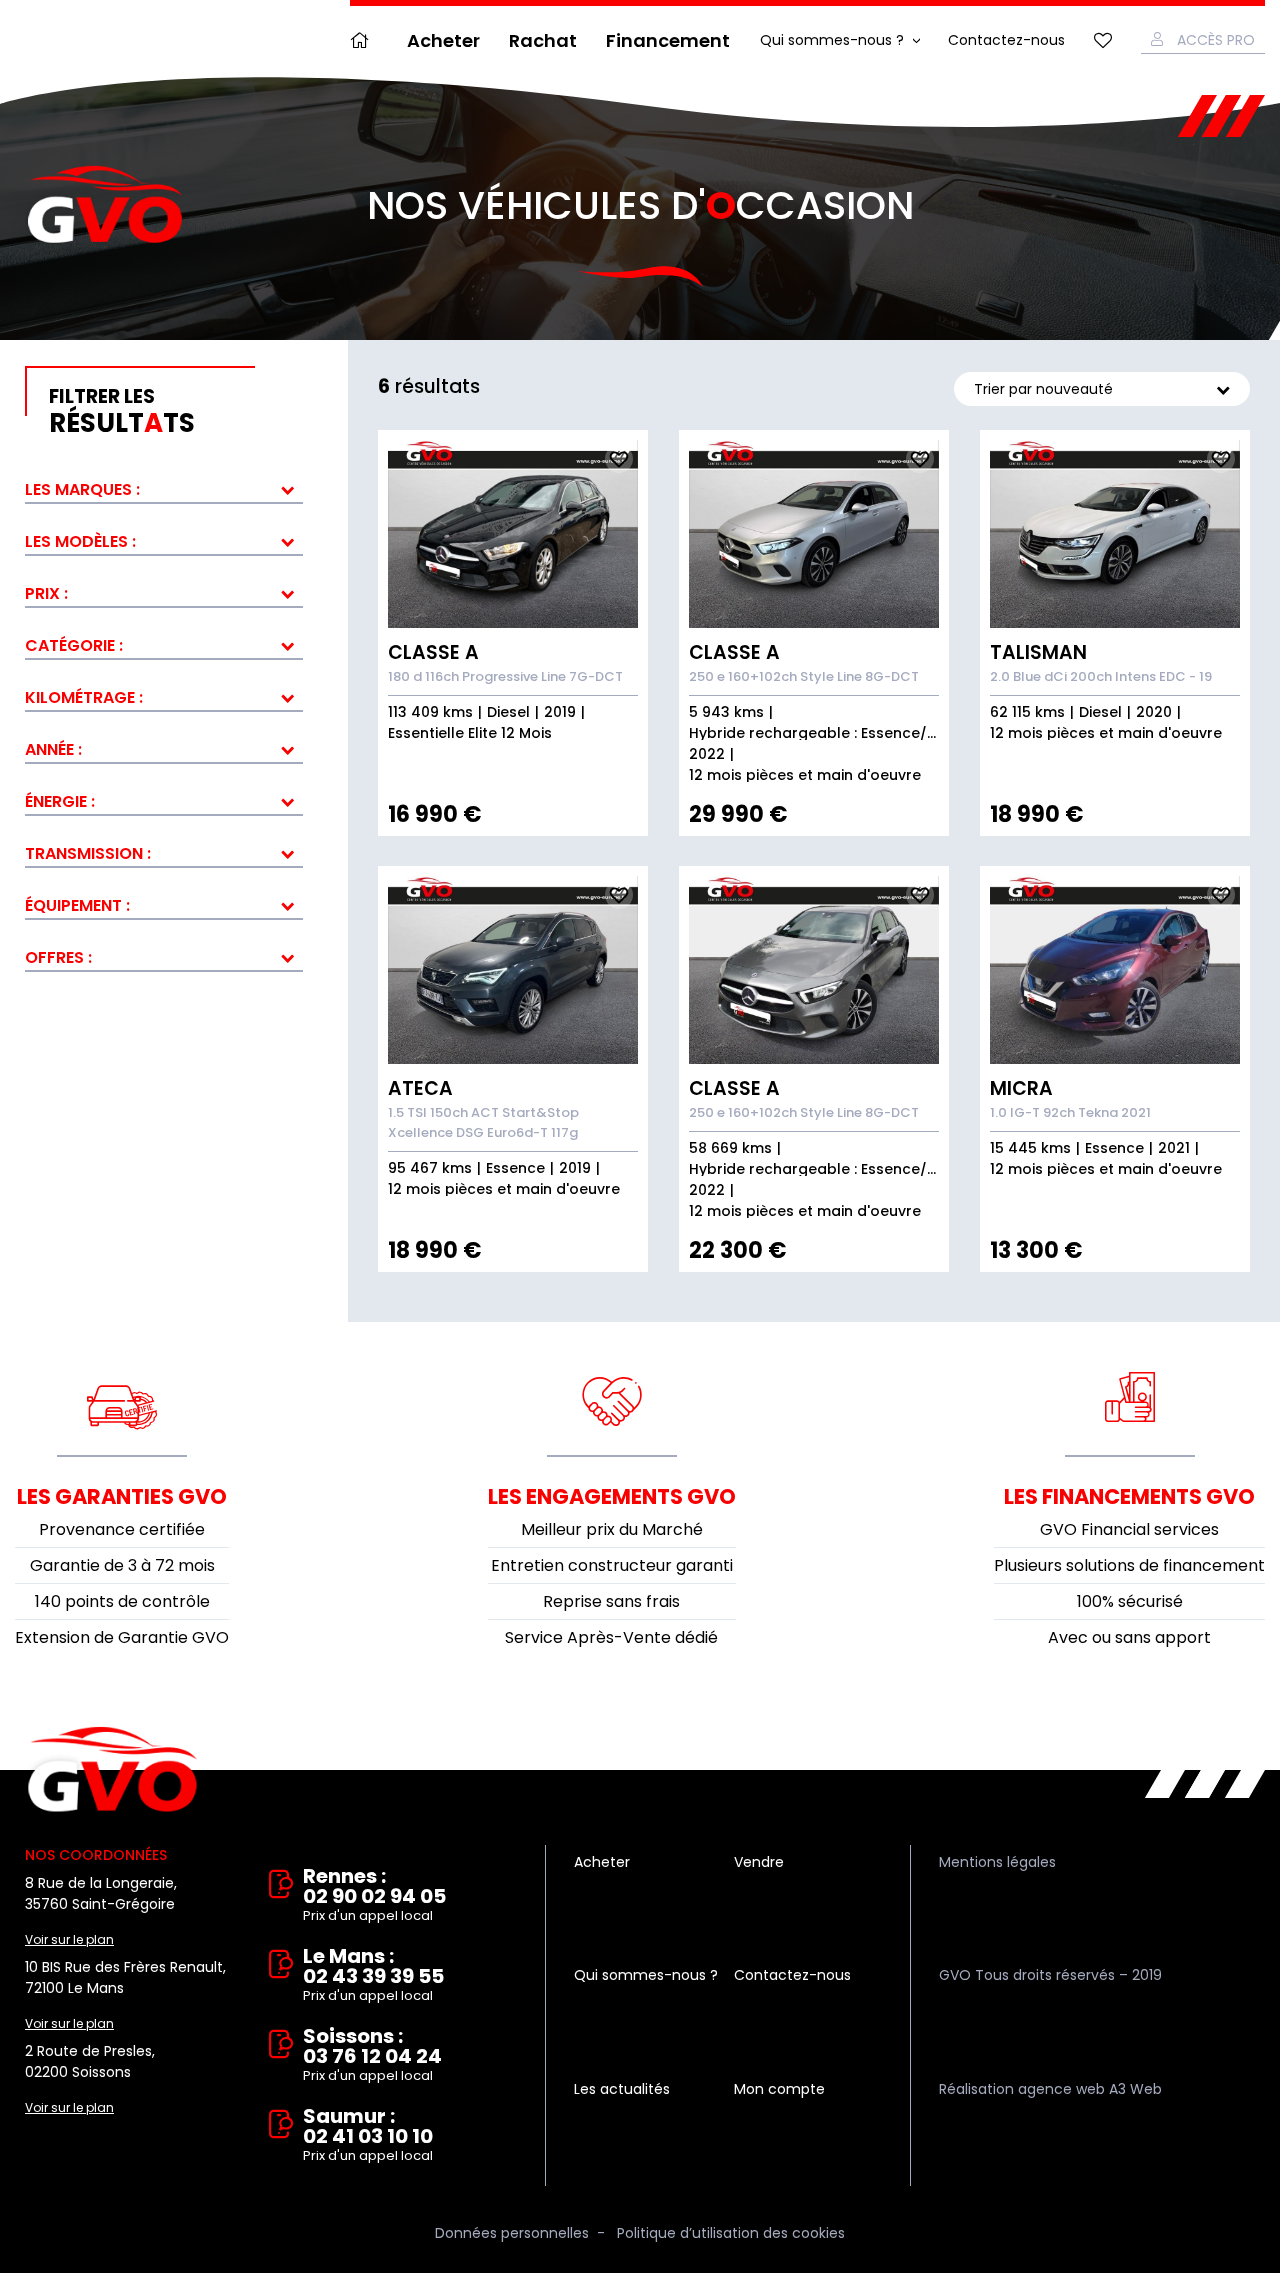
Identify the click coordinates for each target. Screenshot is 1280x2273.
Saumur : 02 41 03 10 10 (368, 2135)
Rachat (543, 40)
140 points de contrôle (122, 1601)
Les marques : (82, 489)
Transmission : (88, 853)
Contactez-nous (1006, 40)
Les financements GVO (1129, 1496)
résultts (122, 412)
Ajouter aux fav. (619, 459)
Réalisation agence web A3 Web (1050, 2089)
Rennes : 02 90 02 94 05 (374, 1895)
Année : (53, 749)
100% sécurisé (1130, 1601)
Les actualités (622, 2089)
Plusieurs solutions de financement (1129, 1565)
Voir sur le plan (69, 1939)
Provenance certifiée (122, 1529)
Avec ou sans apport (1129, 1637)
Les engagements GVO (612, 1496)
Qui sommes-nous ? (832, 40)
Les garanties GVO (122, 1496)
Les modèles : (80, 541)
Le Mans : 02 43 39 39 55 (373, 1975)
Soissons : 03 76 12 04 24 (372, 2055)
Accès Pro (1216, 40)
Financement (668, 40)
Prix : (46, 593)
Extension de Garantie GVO (122, 1637)
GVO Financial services (1129, 1529)
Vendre (759, 1862)
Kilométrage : (84, 697)
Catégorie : (74, 645)
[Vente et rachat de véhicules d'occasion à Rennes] (105, 205)
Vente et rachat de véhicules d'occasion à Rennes (112, 1770)
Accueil (364, 40)
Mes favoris (1103, 40)
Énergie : (60, 801)
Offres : (58, 957)
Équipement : (77, 905)
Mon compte (779, 2089)
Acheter (443, 40)
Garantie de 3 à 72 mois (122, 1565)
